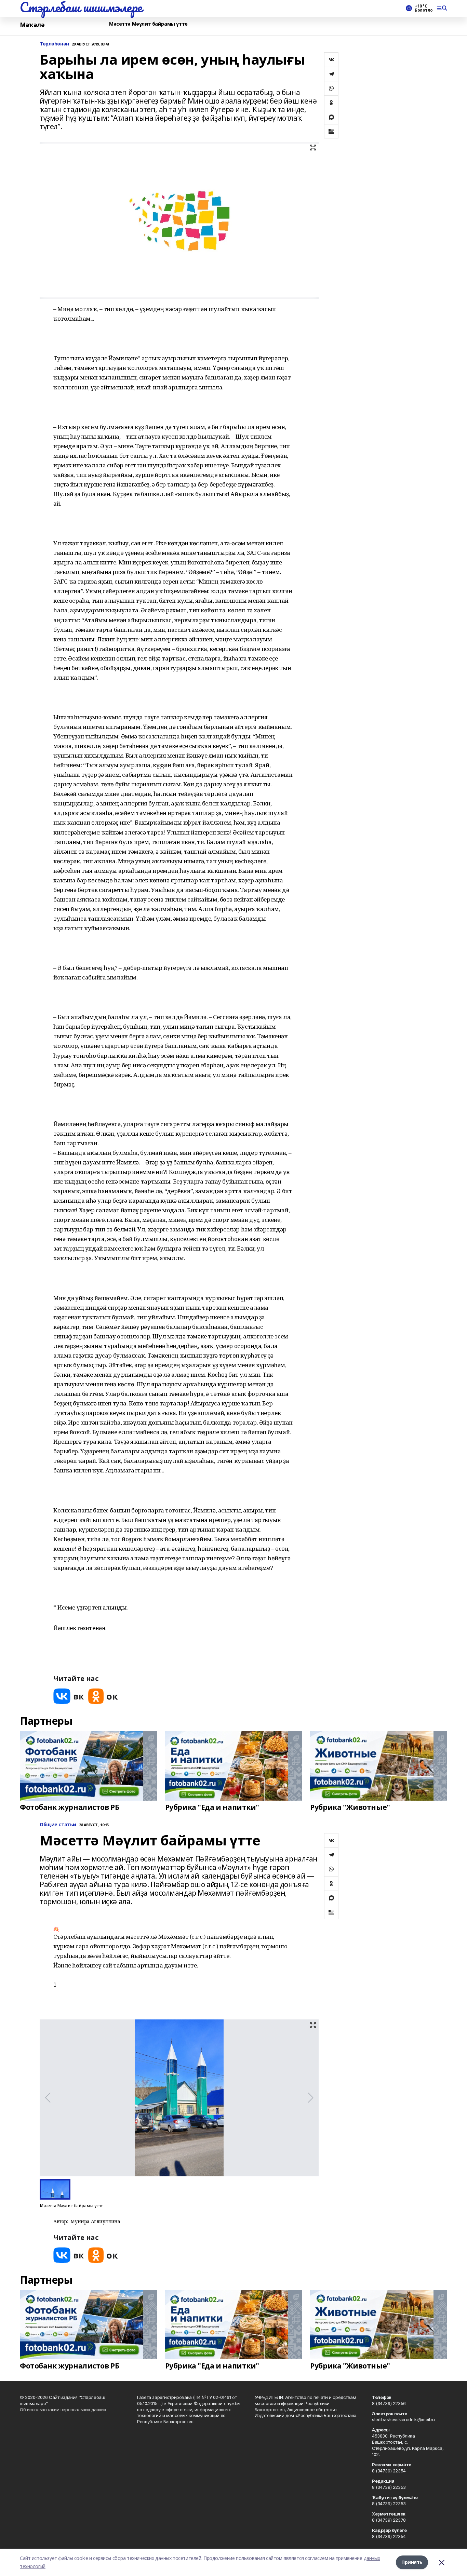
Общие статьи (58, 1825)
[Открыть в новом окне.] (69, 1696)
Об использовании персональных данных (63, 2410)
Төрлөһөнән (54, 44)
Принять (412, 2562)
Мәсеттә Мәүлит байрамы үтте (148, 24)
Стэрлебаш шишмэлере (81, 7)
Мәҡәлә (32, 25)
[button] (173, 1980)
